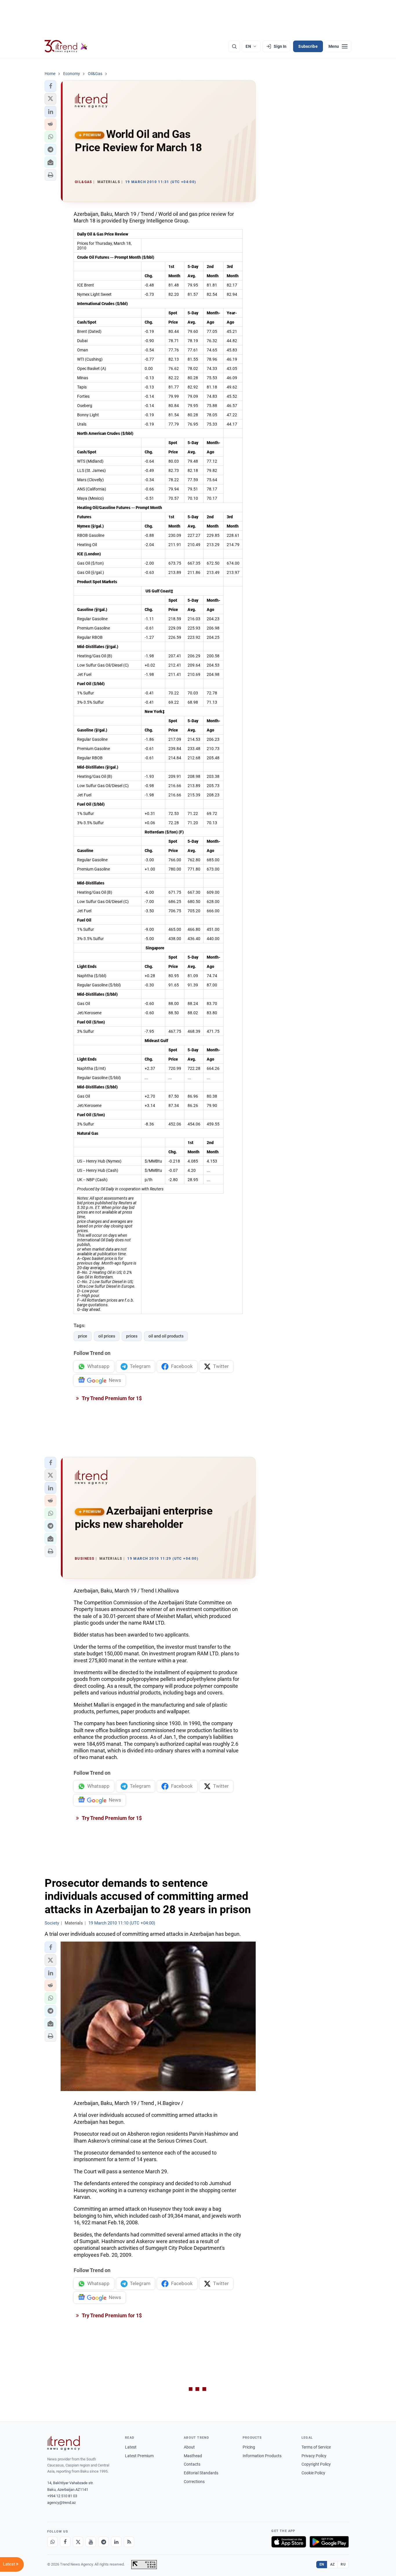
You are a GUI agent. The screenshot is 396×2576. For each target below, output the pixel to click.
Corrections (194, 2482)
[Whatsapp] (52, 2542)
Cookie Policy (313, 2473)
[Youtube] (91, 2542)
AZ (333, 2564)
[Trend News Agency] (63, 2443)
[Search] (234, 46)
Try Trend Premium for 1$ (111, 1398)
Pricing (249, 2447)
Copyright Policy (316, 2464)
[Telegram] (103, 2542)
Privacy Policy (314, 2456)
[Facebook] (65, 2542)
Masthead (193, 2456)
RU (343, 2564)
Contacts (192, 2464)
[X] (78, 2542)
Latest (131, 2447)
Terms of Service (316, 2447)
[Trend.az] (66, 46)
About (189, 2447)
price (83, 1336)
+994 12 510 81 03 (62, 2496)
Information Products (262, 2456)
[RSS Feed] (129, 2542)
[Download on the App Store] (289, 2542)
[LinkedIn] (116, 2542)
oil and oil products (166, 1336)
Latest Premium (139, 2456)
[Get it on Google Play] (329, 2542)
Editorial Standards (201, 2473)
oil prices (107, 1336)
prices (132, 1336)
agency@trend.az (61, 2503)
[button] (50, 86)
